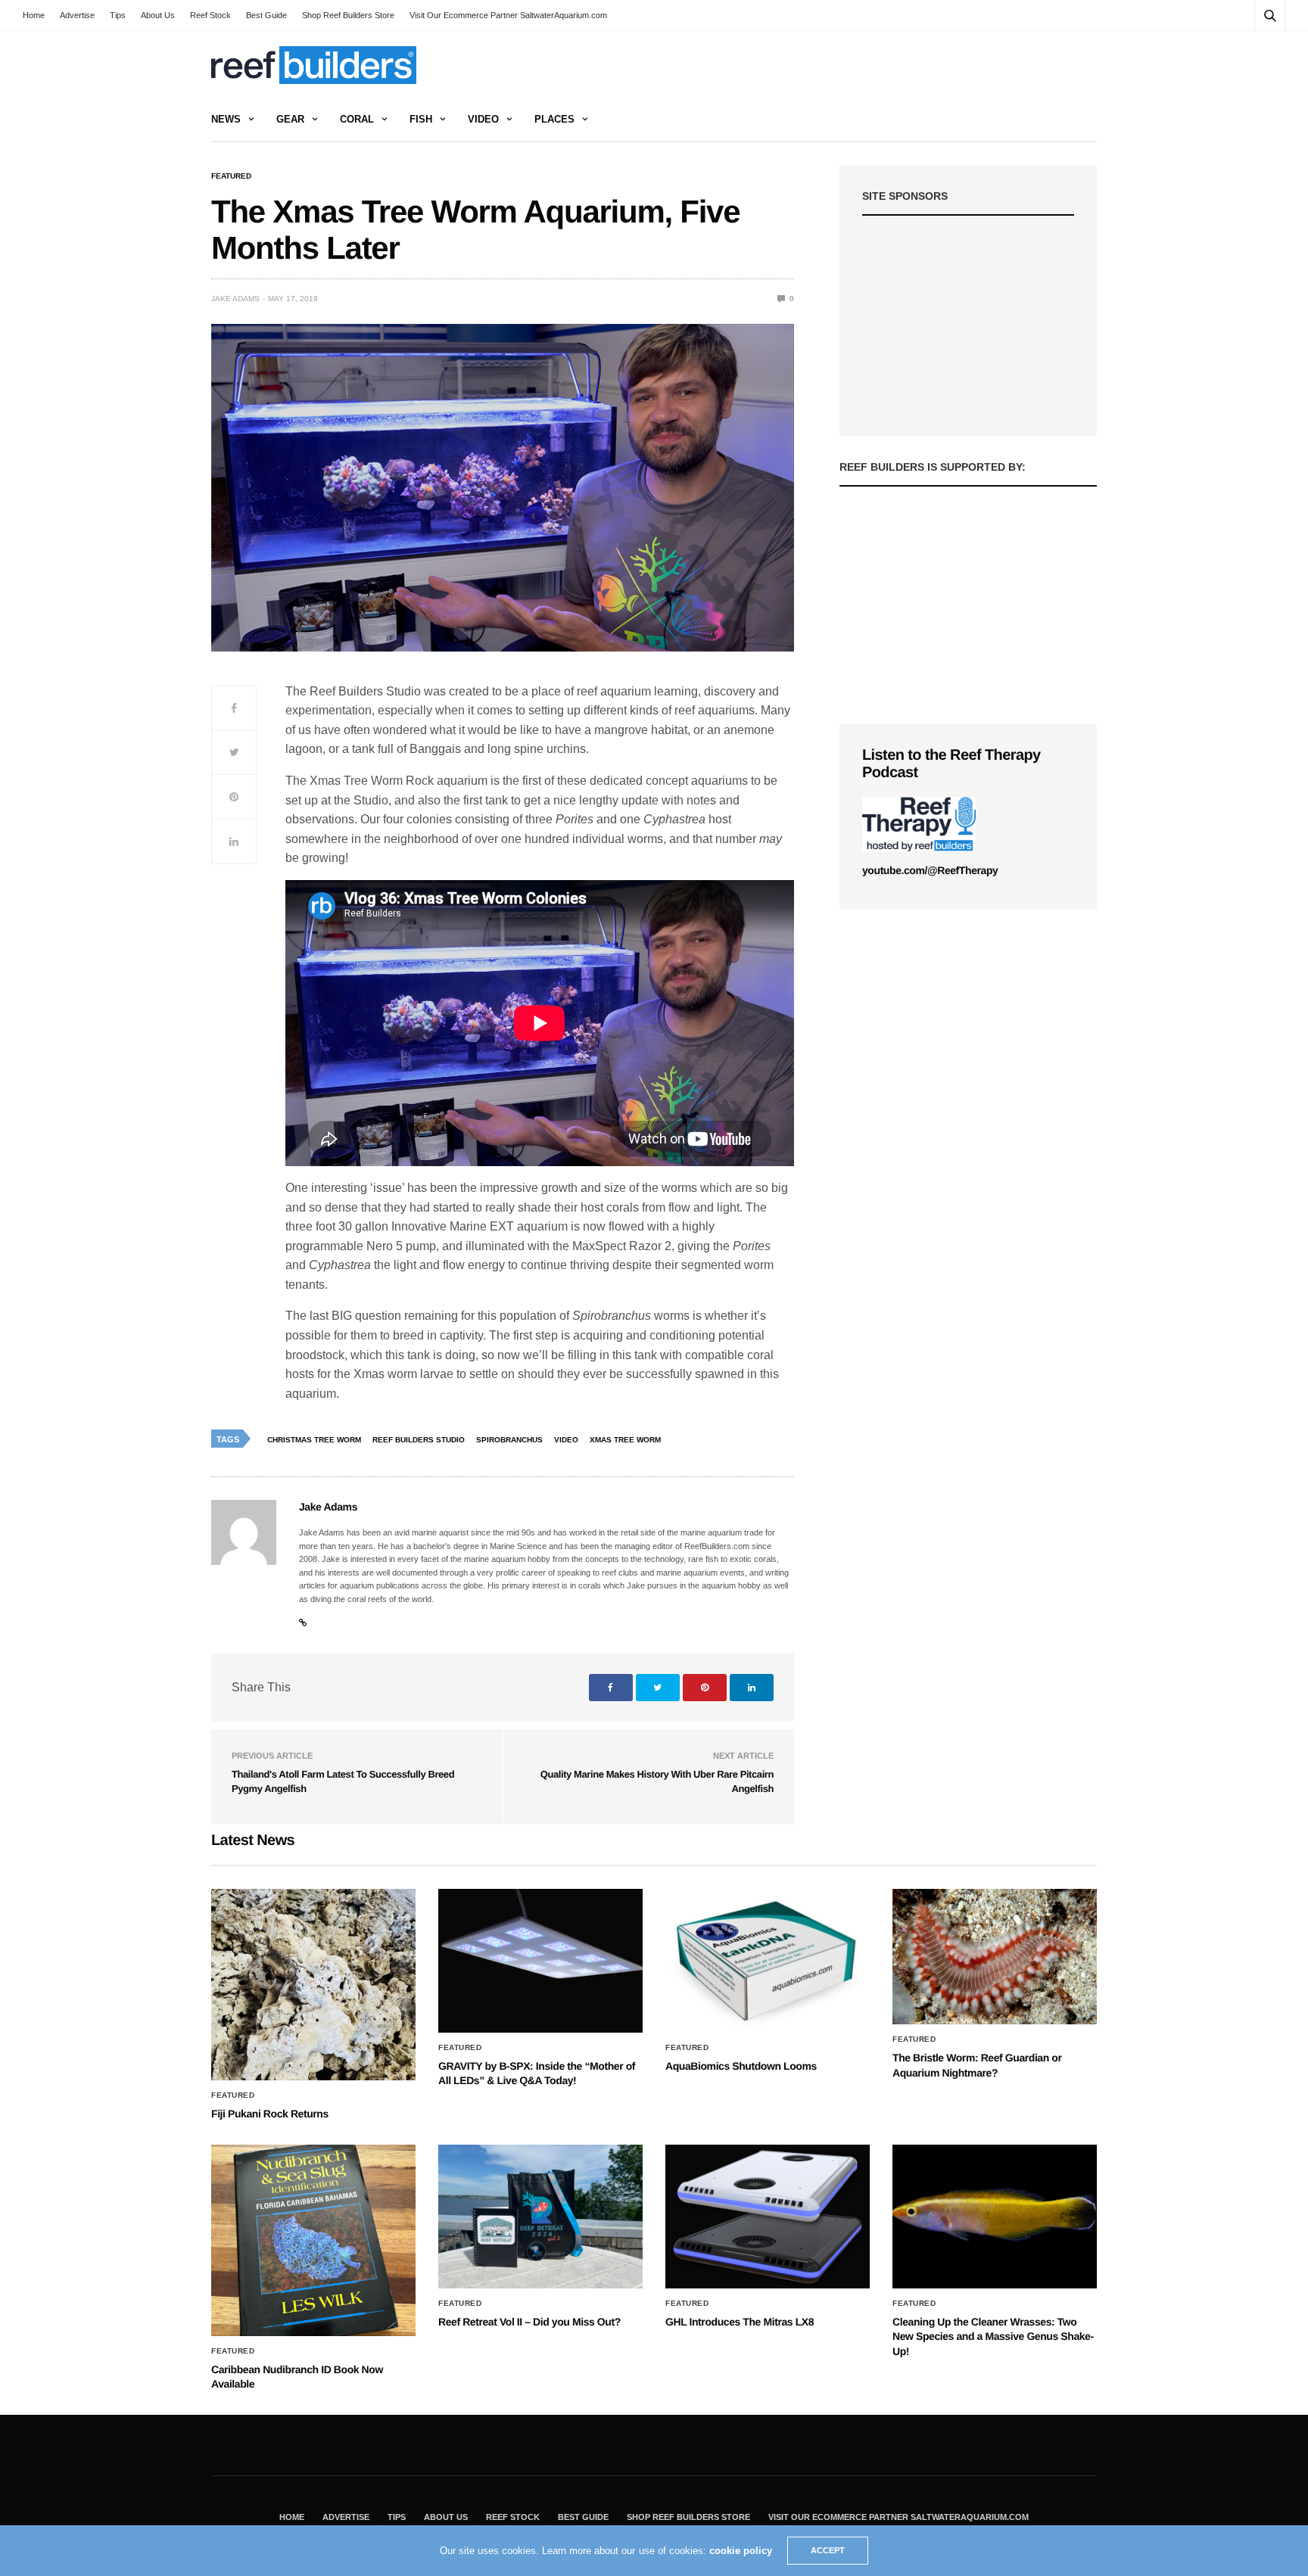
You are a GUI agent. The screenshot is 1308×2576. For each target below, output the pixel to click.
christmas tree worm (314, 1440)
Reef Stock (210, 15)
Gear (290, 119)
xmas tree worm (625, 1440)
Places (554, 119)
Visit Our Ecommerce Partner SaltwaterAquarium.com (508, 15)
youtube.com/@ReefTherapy (930, 870)
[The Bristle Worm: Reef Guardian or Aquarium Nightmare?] (995, 1957)
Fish (421, 119)
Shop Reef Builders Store (348, 15)
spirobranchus (509, 1440)
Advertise (77, 15)
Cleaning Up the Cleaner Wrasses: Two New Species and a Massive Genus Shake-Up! (993, 2336)
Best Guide (266, 15)
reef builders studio (419, 1440)
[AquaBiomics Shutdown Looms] (768, 1961)
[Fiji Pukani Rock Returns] (313, 1985)
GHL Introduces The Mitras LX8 (740, 2322)
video (566, 1440)
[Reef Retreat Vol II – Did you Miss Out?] (540, 2217)
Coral (357, 119)
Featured (231, 176)
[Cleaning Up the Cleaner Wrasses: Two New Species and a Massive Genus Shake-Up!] (995, 2217)
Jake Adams (235, 299)
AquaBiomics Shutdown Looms (741, 2066)
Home (34, 15)
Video (483, 119)
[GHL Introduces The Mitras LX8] (768, 2217)
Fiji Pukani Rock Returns (270, 2114)
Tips (118, 15)
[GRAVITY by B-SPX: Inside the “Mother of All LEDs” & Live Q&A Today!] (540, 1961)
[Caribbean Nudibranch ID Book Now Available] (313, 2240)
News (226, 119)
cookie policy (741, 2551)
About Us (158, 15)
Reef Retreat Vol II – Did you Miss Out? (529, 2322)
